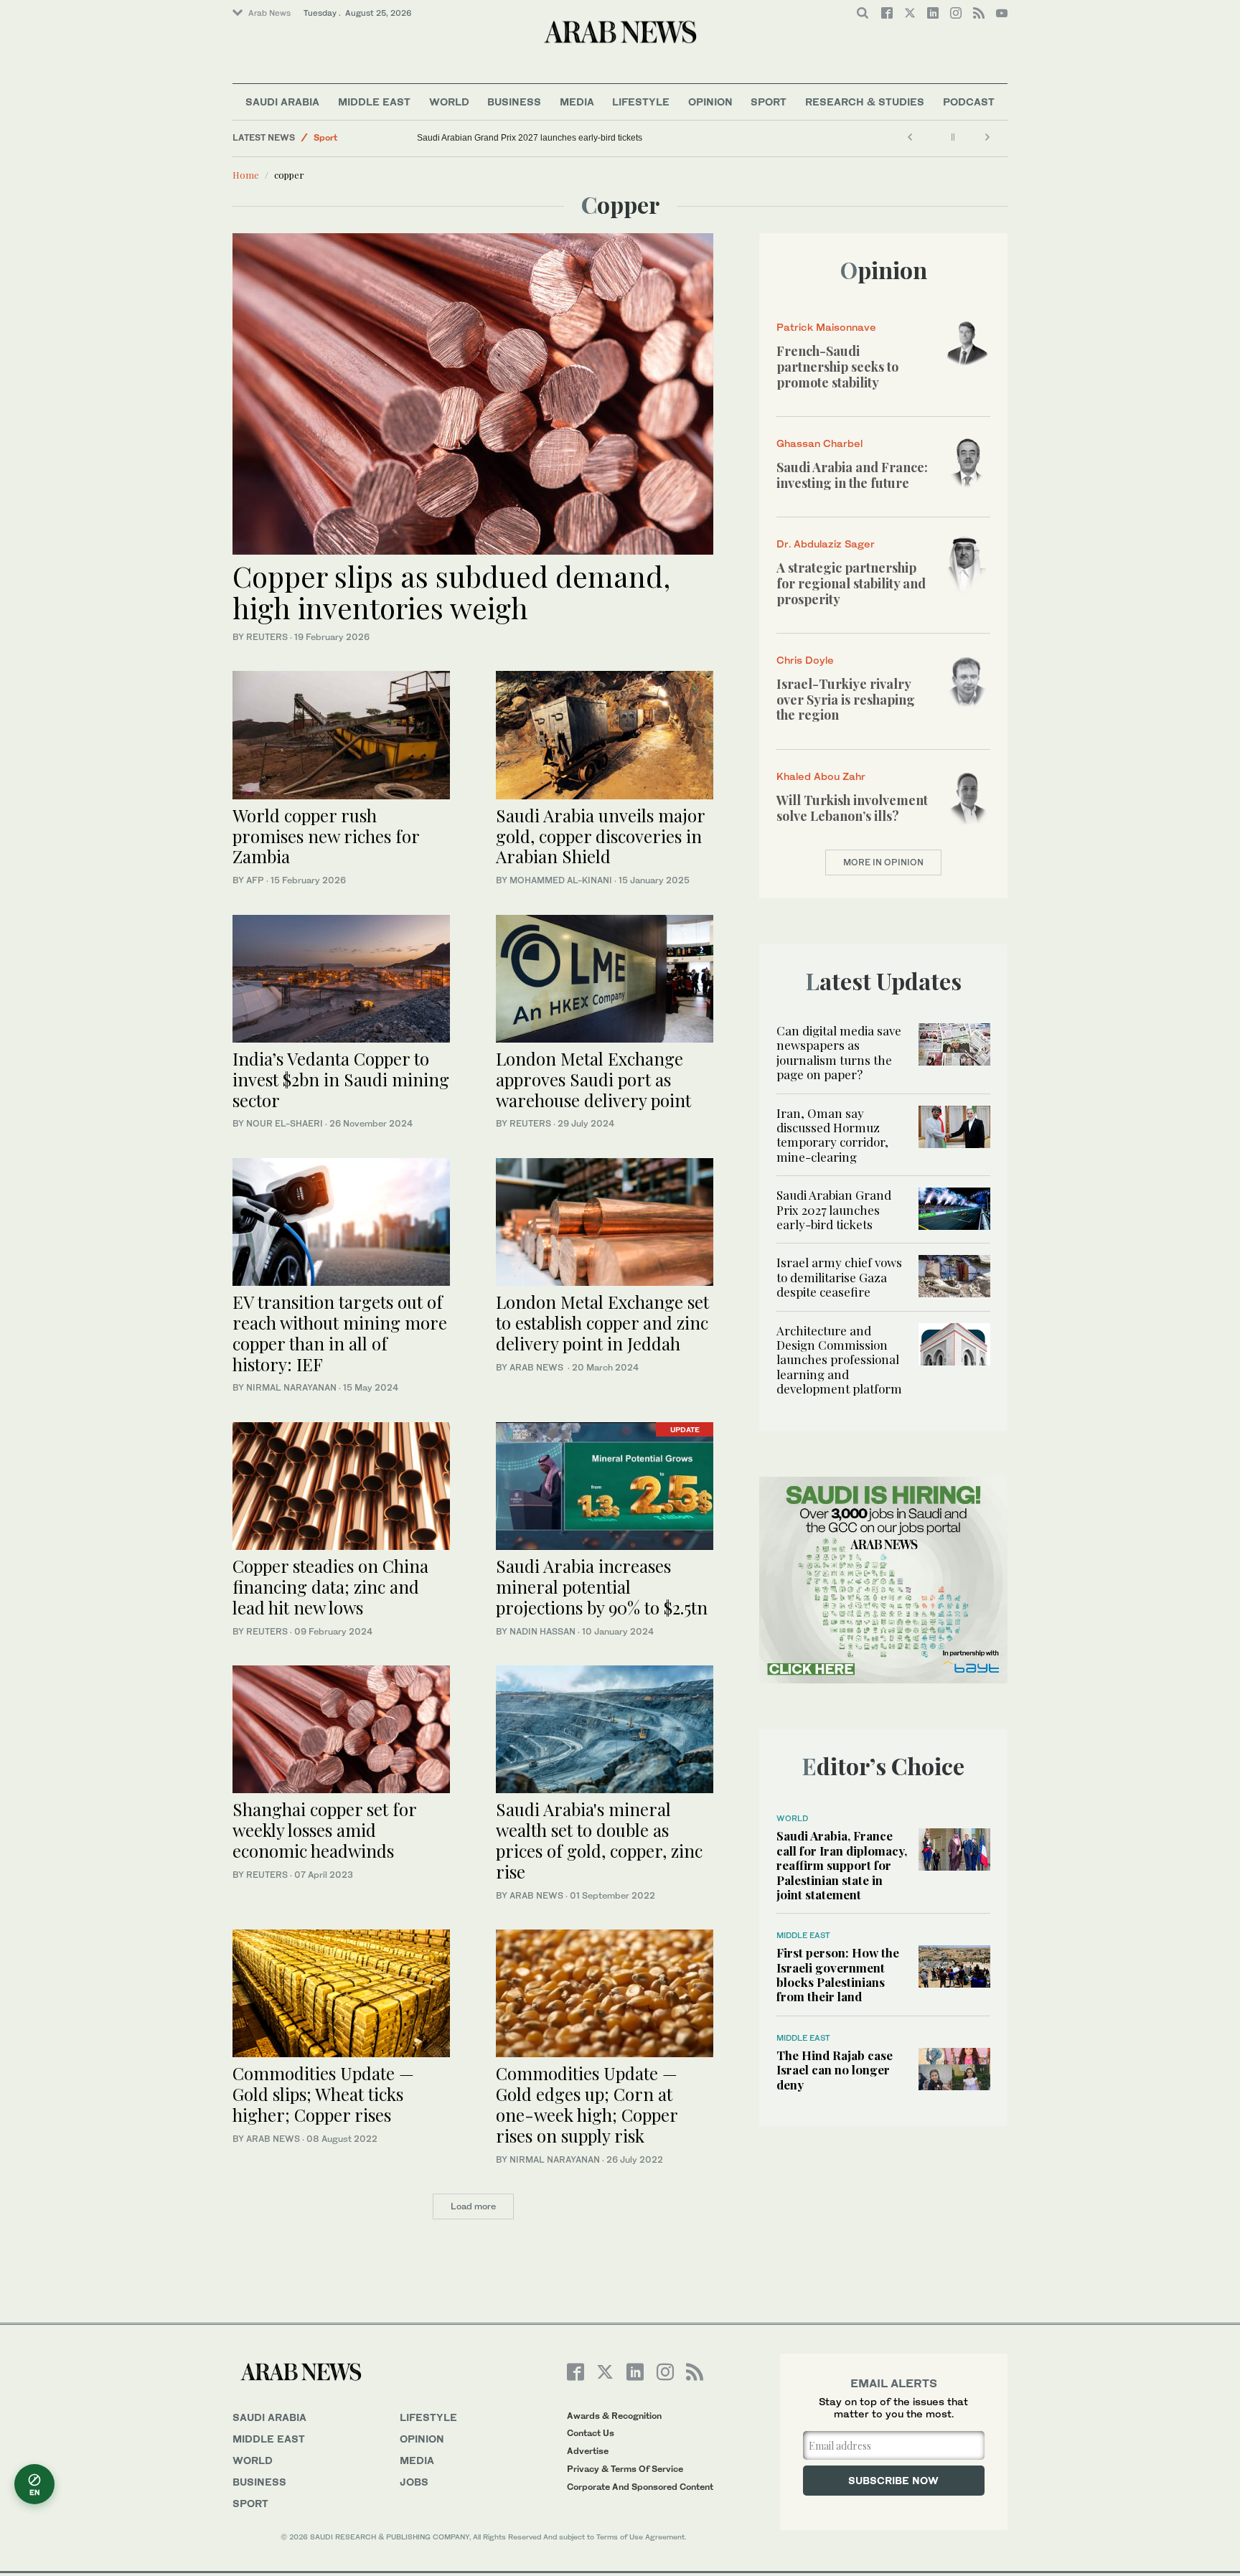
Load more (473, 2206)
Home (246, 175)
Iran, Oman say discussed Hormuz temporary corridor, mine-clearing (832, 1135)
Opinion (710, 102)
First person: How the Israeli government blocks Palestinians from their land (838, 1974)
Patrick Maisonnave (826, 327)
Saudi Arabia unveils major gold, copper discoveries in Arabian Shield (600, 836)
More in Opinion (883, 862)
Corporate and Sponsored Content (640, 2487)
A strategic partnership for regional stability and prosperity (851, 583)
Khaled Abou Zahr (821, 776)
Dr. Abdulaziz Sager (826, 544)
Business (514, 102)
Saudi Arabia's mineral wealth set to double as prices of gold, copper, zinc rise (599, 1840)
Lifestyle (641, 102)
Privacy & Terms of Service (625, 2469)
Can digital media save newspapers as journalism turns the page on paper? (839, 1052)
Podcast (969, 102)
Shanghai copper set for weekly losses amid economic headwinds (324, 1830)
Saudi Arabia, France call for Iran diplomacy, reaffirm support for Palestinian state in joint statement (842, 1865)
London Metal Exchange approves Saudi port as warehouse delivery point (593, 1079)
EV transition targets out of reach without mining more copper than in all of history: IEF (340, 1332)
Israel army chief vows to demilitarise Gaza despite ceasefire (839, 1277)
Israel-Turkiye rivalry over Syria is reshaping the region (846, 699)
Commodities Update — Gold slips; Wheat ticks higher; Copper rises (323, 2094)
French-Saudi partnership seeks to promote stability (837, 366)
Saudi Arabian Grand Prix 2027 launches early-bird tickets (530, 138)
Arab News (269, 13)
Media (577, 102)
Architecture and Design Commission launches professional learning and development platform (839, 1360)
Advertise (588, 2451)
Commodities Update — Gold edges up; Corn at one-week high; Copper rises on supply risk (587, 2104)
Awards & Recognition (614, 2416)
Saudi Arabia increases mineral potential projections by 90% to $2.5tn (602, 1587)
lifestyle (428, 2417)
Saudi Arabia (282, 102)
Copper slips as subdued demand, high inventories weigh (451, 592)
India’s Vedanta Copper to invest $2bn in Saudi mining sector (341, 1079)
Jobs (414, 2482)
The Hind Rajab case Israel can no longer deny (835, 2070)
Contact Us (591, 2433)
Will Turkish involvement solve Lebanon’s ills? (852, 808)
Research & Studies (865, 102)
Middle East (374, 102)
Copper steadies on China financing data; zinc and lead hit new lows (330, 1587)
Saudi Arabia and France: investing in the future (852, 475)
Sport (769, 102)
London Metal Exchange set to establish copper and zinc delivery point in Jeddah (602, 1322)
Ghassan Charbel (819, 443)
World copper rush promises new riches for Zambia (326, 836)
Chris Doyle (805, 660)
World (449, 102)
